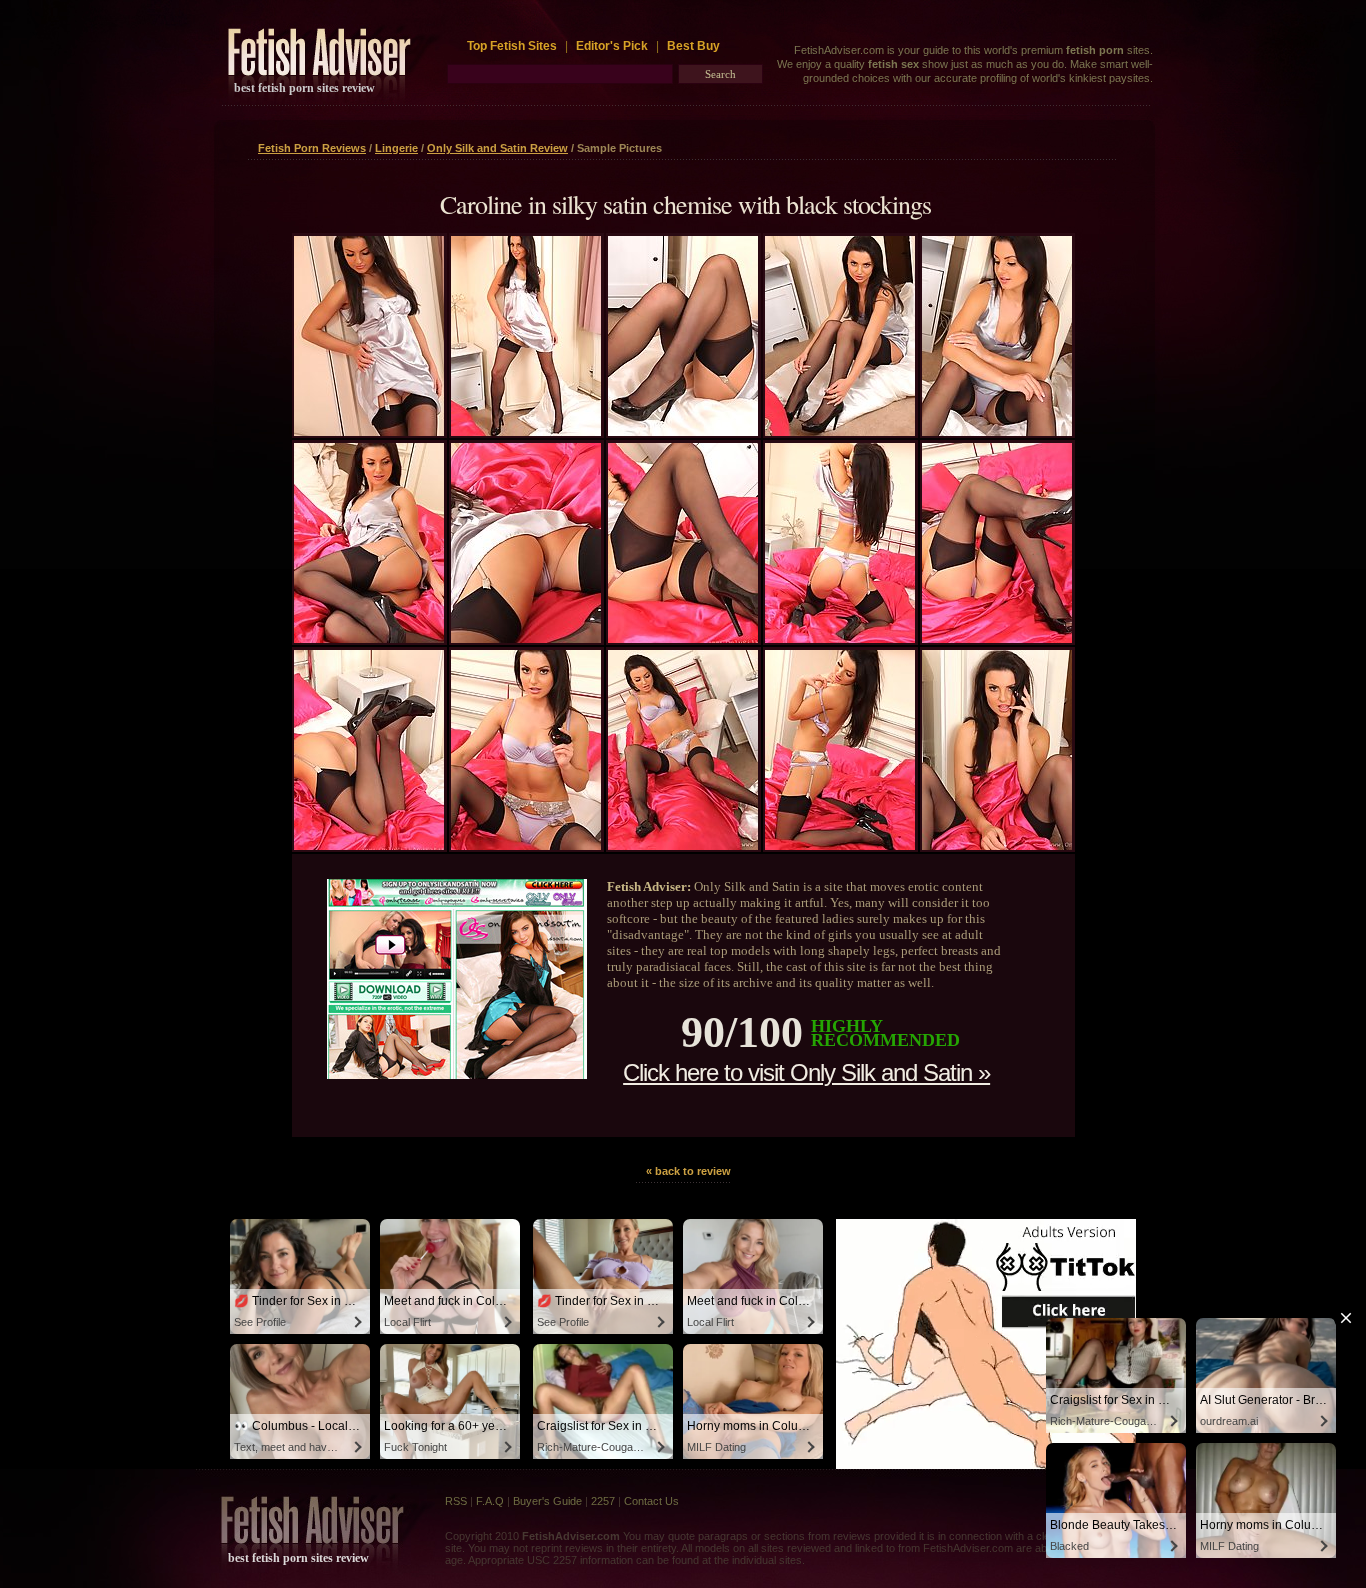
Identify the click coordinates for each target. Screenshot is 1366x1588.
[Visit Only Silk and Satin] (457, 1074)
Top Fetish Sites (513, 46)
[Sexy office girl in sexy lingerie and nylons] (683, 432)
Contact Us (651, 1501)
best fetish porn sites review (304, 88)
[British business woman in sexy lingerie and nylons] (840, 432)
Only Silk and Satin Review (497, 148)
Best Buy (693, 46)
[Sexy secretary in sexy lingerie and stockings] (369, 639)
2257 (603, 1501)
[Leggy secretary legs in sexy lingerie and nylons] (526, 432)
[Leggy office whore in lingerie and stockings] (840, 639)
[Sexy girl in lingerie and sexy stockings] (369, 846)
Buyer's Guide (547, 1501)
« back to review (688, 1171)
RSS (456, 1501)
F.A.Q (490, 1501)
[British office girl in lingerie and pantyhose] (997, 846)
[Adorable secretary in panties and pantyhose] (526, 846)
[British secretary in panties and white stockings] (369, 432)
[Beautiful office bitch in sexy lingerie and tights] (683, 846)
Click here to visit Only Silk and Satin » (806, 1072)
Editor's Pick (612, 46)
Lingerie (396, 148)
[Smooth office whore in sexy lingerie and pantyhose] (997, 432)
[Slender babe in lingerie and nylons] (840, 846)
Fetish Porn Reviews (312, 148)
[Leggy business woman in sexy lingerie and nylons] (683, 639)
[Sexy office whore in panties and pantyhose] (997, 639)
